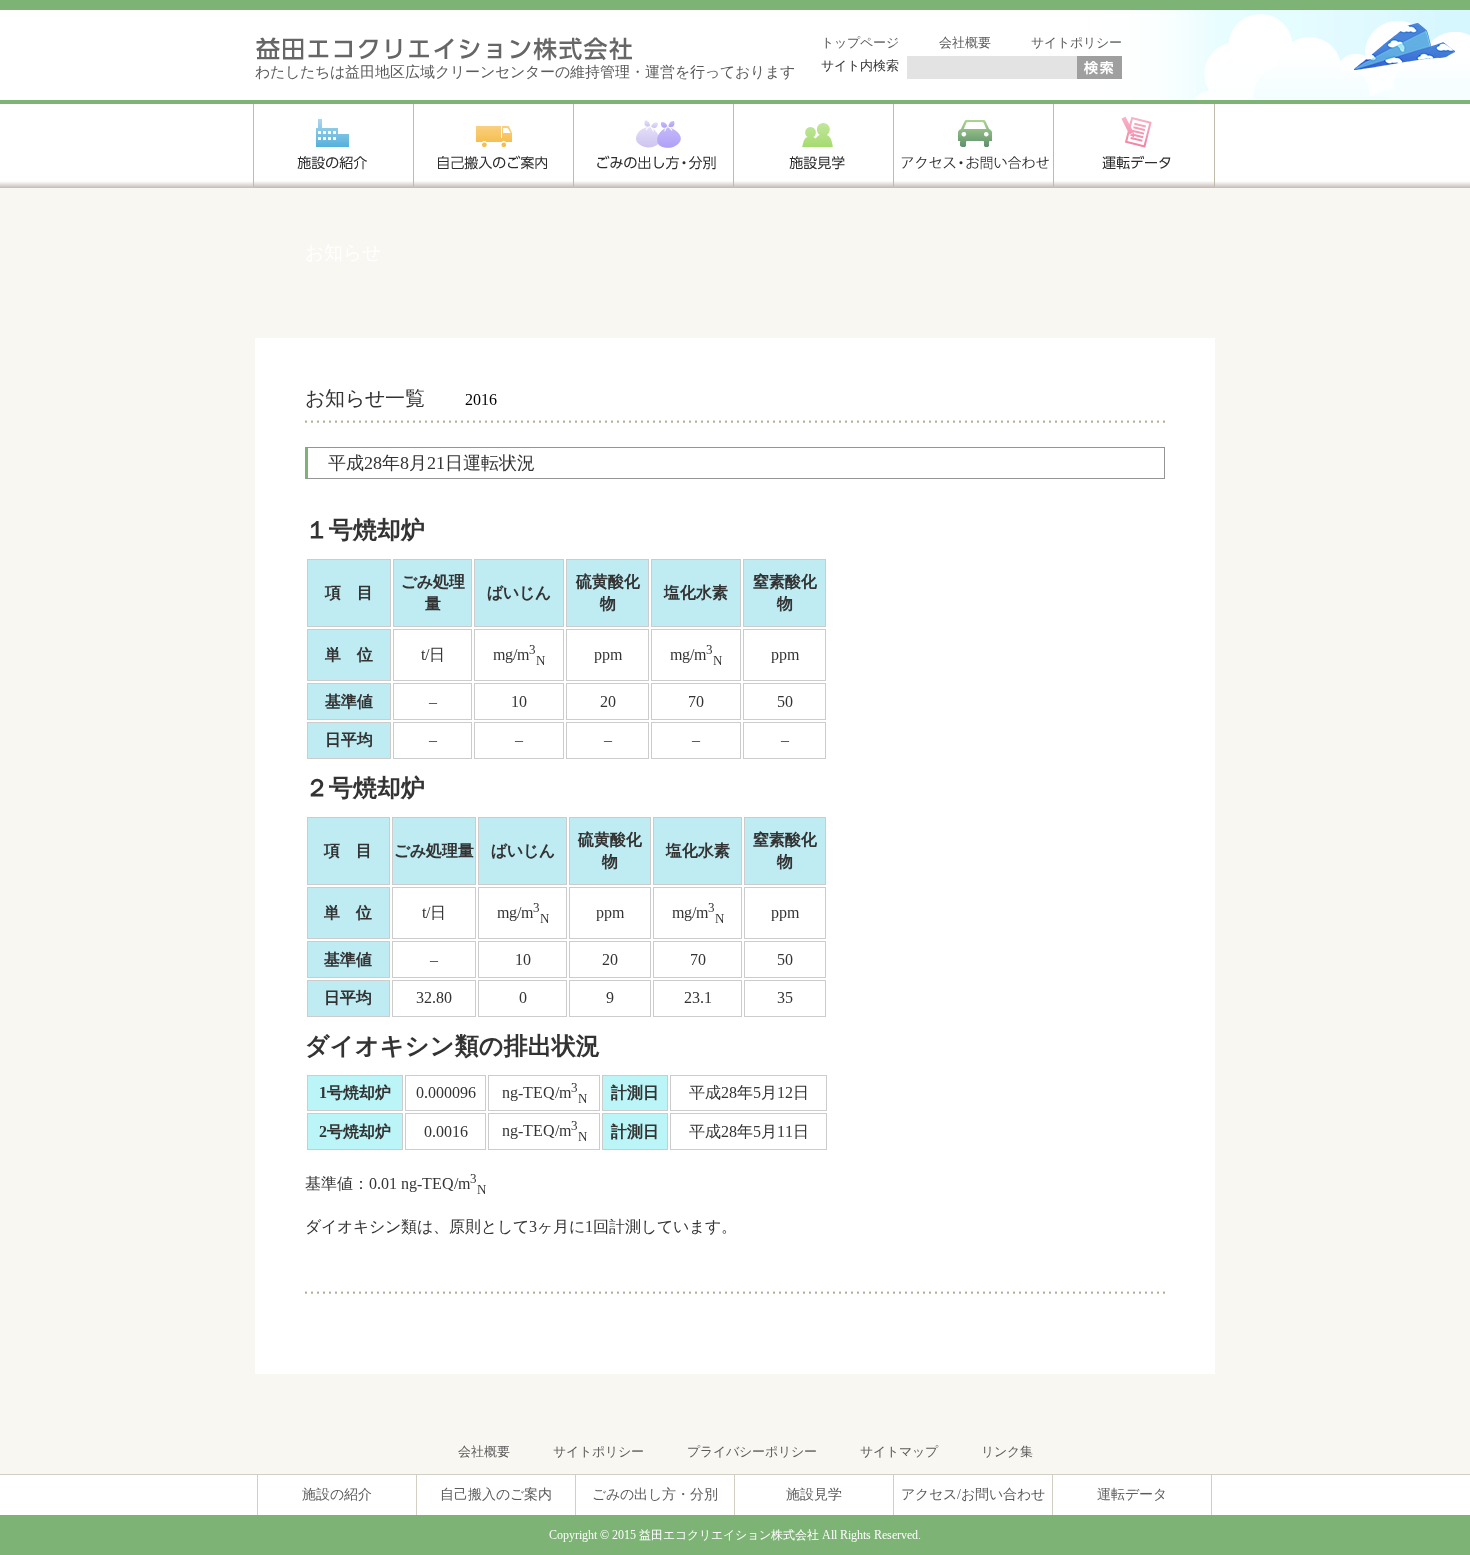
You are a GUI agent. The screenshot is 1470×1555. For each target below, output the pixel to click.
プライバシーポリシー (752, 1451)
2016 (481, 399)
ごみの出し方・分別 (655, 1494)
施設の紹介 (337, 1494)
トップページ (860, 42)
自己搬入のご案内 (496, 1494)
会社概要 (965, 42)
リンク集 (1007, 1451)
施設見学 (814, 1494)
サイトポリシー (1076, 42)
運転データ (1132, 1494)
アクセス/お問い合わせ (973, 1494)
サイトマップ (899, 1451)
